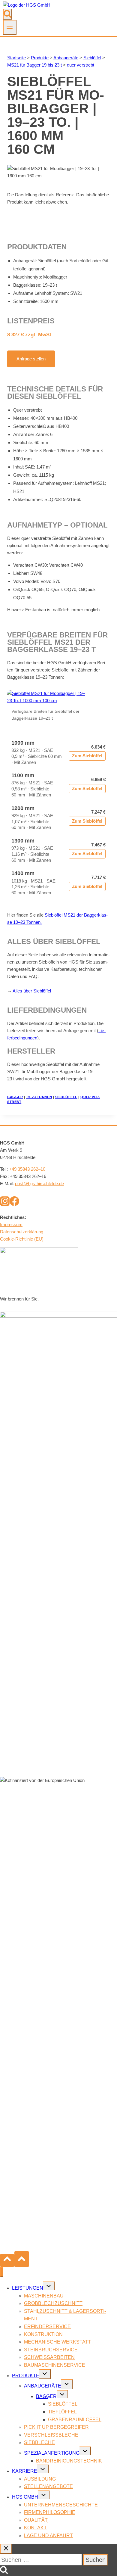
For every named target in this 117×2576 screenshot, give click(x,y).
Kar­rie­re (25, 2471)
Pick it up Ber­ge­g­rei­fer (56, 2427)
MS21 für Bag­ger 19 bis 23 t (34, 65)
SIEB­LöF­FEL (66, 1097)
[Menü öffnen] (10, 27)
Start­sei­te (16, 58)
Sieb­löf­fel (92, 58)
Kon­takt (35, 2528)
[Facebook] (14, 1204)
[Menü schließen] (2, 2272)
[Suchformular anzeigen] (7, 14)
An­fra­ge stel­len (31, 359)
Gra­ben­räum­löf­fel (75, 2420)
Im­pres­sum (11, 1224)
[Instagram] (5, 1204)
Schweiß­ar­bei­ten (49, 2357)
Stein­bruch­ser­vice (51, 2350)
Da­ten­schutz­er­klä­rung (22, 1232)
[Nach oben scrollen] (7, 2260)
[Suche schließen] (6, 2549)
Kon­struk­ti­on (43, 2334)
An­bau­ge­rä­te (66, 58)
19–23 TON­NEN (39, 1097)
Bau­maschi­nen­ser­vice (55, 2365)
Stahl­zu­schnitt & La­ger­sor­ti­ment (65, 2315)
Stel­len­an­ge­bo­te (48, 2486)
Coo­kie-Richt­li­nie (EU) (22, 1239)
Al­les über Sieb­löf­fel (32, 991)
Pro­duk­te (40, 58)
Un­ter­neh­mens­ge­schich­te (61, 2505)
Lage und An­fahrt (48, 2536)
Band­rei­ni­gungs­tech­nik (69, 2461)
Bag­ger (46, 2396)
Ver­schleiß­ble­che (51, 2435)
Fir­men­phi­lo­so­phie (50, 2512)
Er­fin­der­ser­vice (47, 2327)
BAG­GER (15, 1097)
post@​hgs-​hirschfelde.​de (39, 1184)
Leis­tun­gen (28, 2288)
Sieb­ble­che (39, 2442)
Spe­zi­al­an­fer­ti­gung (52, 2453)
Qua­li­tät (36, 2520)
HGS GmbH (25, 2497)
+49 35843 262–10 (27, 1169)
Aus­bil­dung (40, 2479)
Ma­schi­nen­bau (44, 2296)
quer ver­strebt (81, 65)
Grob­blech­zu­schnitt (53, 2303)
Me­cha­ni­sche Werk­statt (58, 2342)
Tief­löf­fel (62, 2412)
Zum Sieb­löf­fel (87, 756)
